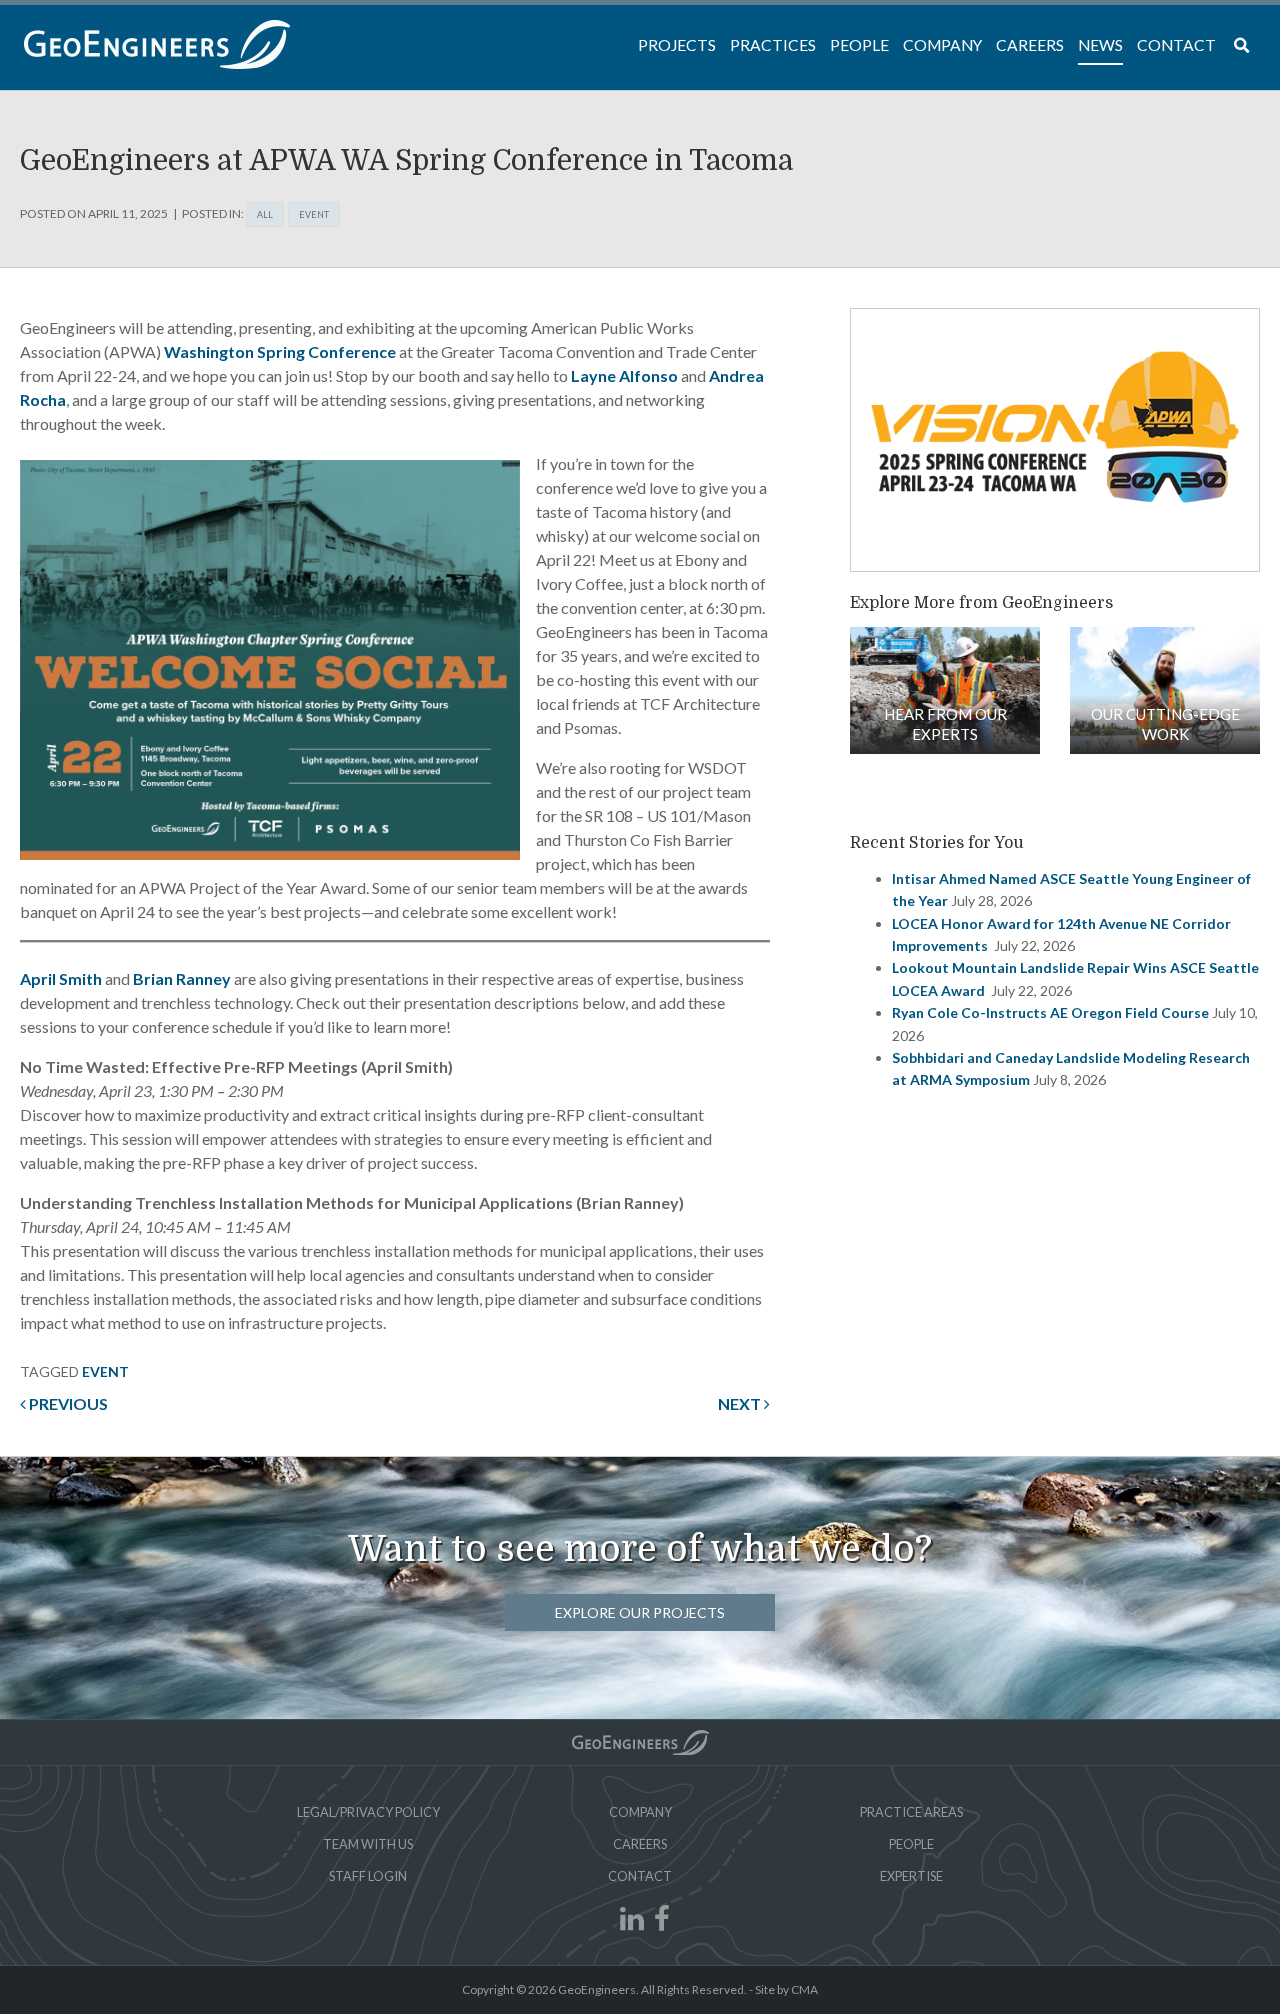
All (265, 214)
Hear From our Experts (945, 724)
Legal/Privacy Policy (368, 1812)
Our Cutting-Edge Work (1165, 724)
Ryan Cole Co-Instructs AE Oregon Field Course (1050, 1012)
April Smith (61, 978)
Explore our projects (640, 1612)
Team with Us (368, 1844)
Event (314, 214)
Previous (67, 1403)
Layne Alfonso (624, 375)
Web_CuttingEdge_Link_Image (1165, 690)
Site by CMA (786, 1989)
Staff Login (368, 1876)
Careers (640, 1844)
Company (640, 1812)
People (911, 1844)
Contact (640, 1876)
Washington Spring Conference (280, 351)
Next (741, 1403)
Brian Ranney (182, 978)
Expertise (911, 1876)
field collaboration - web (945, 690)
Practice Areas (911, 1812)
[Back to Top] (640, 1742)
